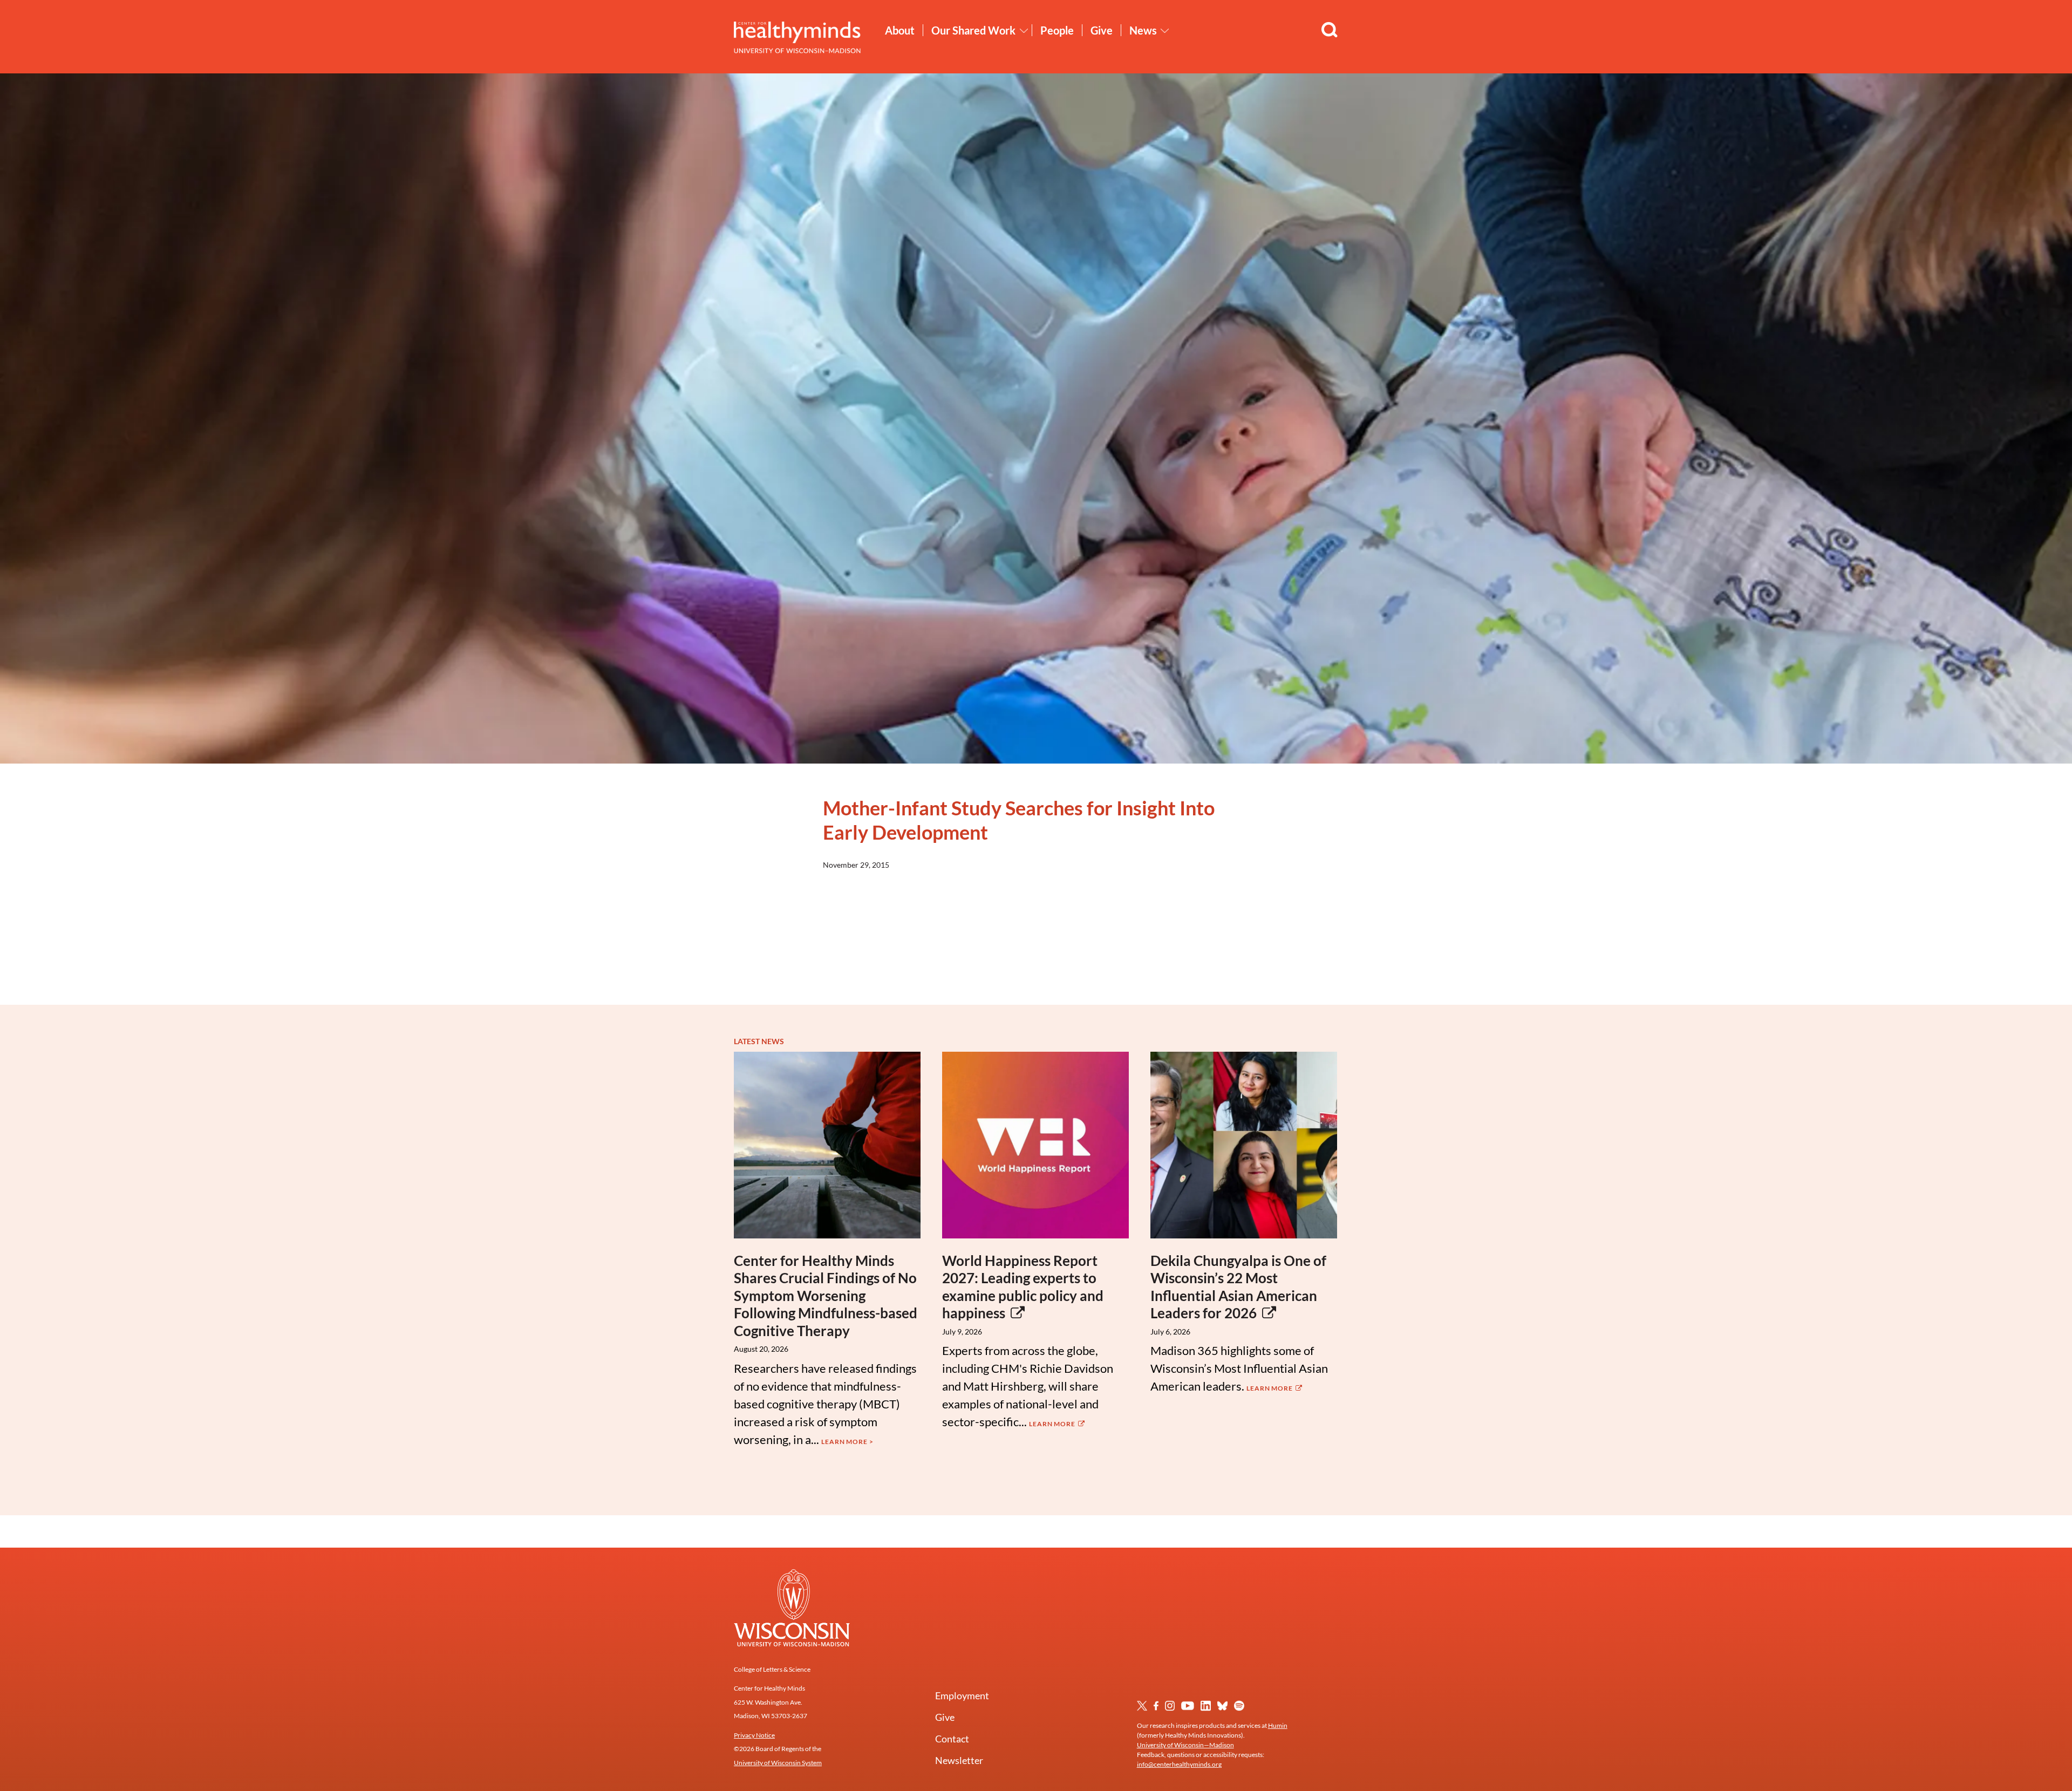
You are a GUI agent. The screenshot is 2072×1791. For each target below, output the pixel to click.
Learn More (1053, 1424)
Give (1102, 30)
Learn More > (847, 1442)
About (900, 30)
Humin (1278, 1725)
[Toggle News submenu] (1165, 31)
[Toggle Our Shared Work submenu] (1024, 31)
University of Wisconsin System (778, 1763)
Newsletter (959, 1760)
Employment (962, 1695)
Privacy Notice (754, 1735)
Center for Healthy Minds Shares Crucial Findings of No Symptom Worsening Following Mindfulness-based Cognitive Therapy (826, 1296)
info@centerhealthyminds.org (1179, 1764)
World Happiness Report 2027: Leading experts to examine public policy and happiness (1023, 1287)
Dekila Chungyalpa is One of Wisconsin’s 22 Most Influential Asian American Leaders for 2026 (1238, 1287)
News (1143, 30)
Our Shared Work (973, 30)
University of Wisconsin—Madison (1185, 1745)
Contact (952, 1739)
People (1057, 30)
